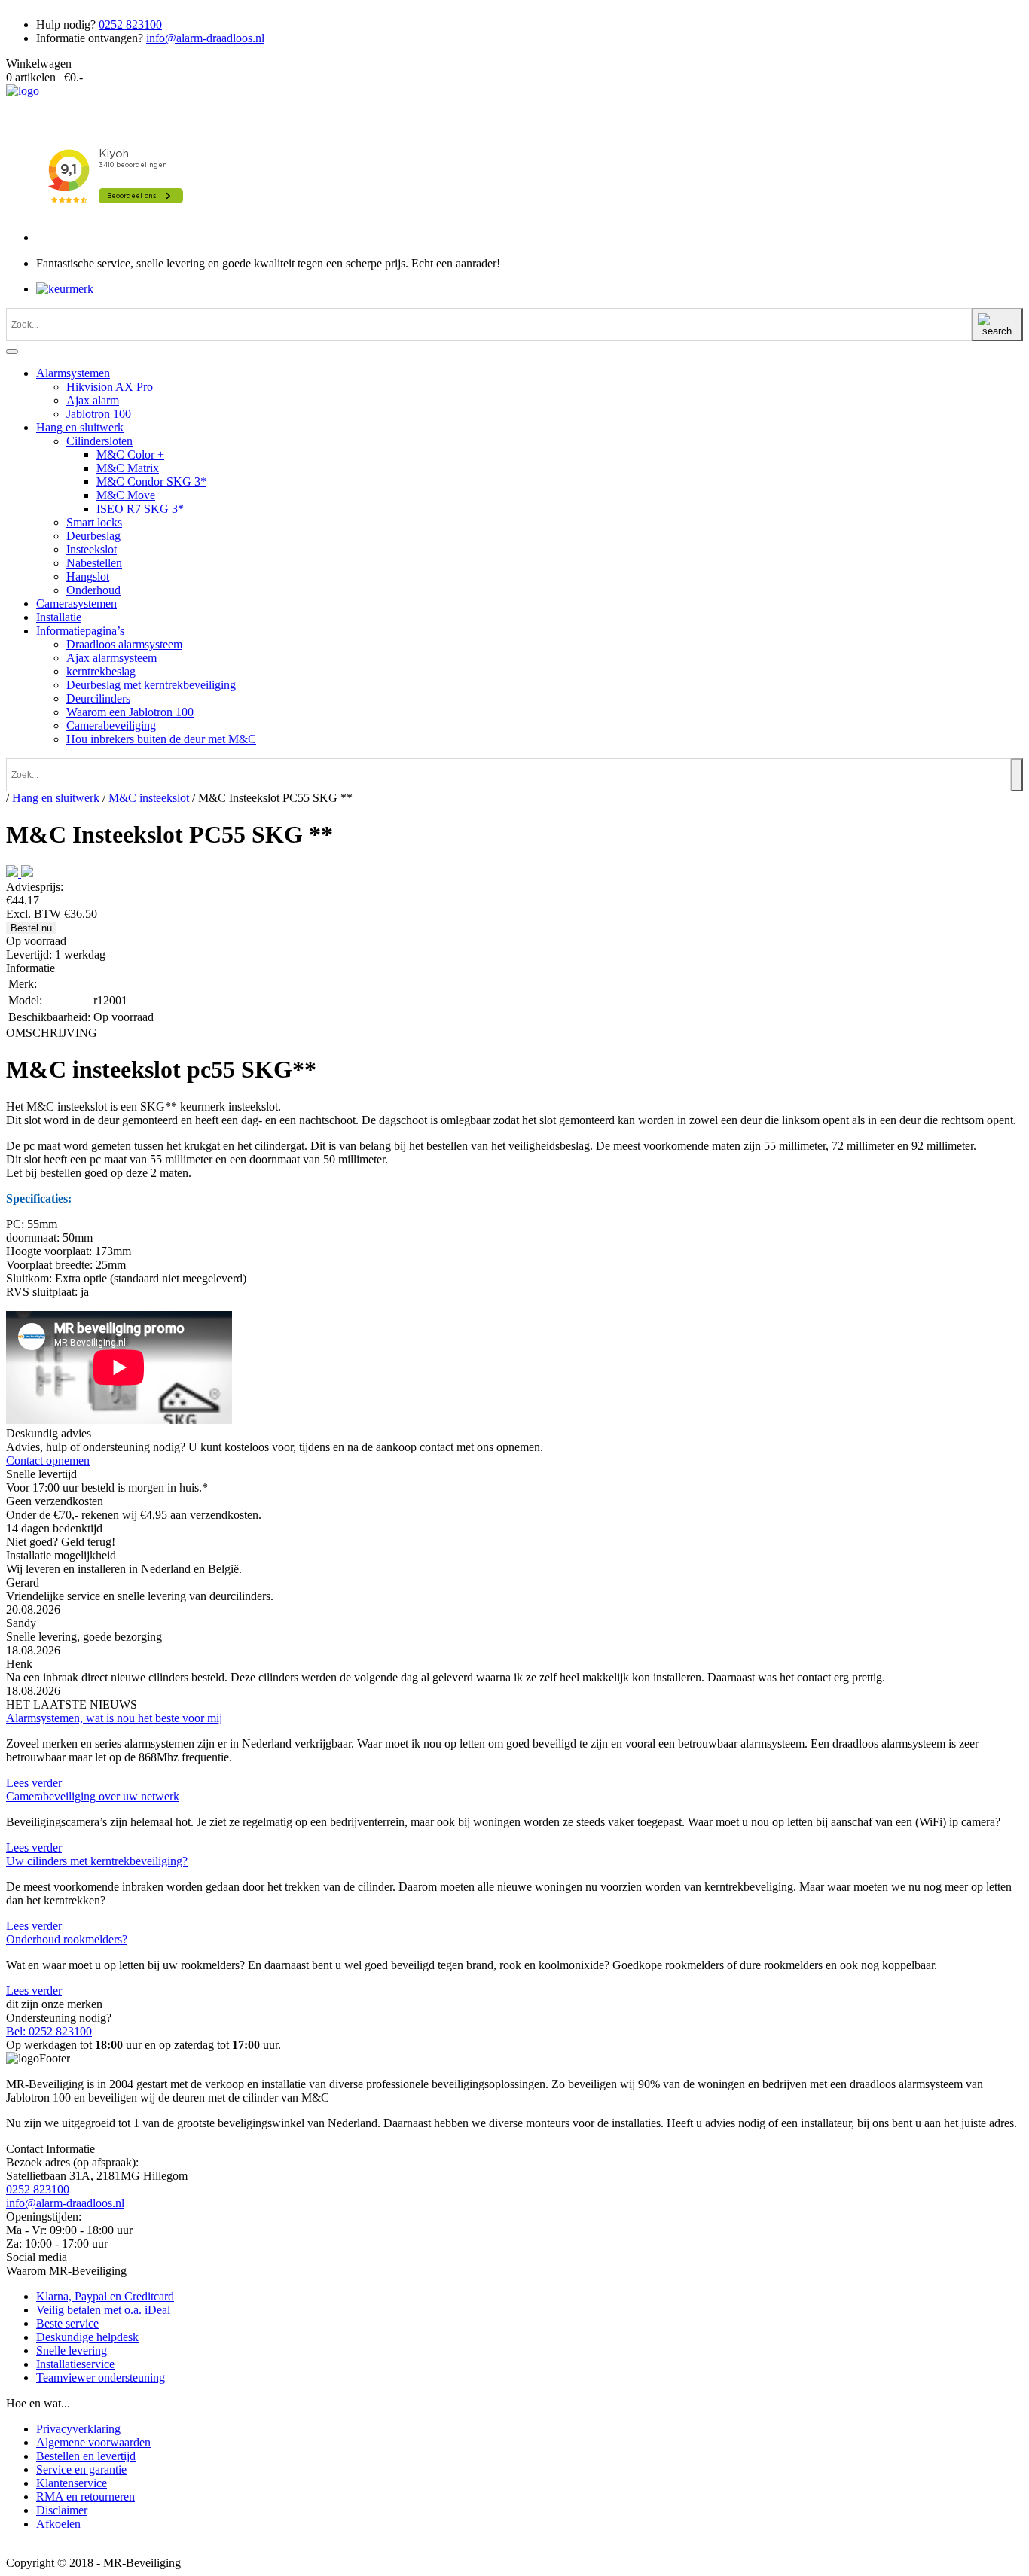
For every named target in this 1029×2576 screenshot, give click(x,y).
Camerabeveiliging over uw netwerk (93, 1796)
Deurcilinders (98, 698)
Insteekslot (92, 549)
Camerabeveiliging (111, 726)
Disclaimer (62, 2510)
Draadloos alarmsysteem (124, 644)
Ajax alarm (93, 400)
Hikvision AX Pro (110, 387)
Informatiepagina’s (80, 631)
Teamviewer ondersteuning (101, 2378)
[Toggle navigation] (12, 352)
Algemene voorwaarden (93, 2442)
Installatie (59, 617)
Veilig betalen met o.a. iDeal (103, 2310)
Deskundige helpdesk (87, 2337)
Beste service (67, 2323)
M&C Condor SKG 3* (151, 482)
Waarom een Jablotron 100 (130, 712)
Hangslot (88, 576)
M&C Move (126, 495)
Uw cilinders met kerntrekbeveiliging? (97, 1861)
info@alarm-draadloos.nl (205, 38)
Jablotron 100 (99, 414)
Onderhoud (93, 590)
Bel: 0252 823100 (49, 2031)
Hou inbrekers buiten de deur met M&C (161, 739)
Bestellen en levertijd (86, 2456)
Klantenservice (72, 2483)
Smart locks (94, 522)
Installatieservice (75, 2364)
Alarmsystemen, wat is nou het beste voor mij (114, 1718)
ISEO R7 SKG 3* (140, 509)
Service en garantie (81, 2469)
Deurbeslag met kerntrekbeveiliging (151, 685)
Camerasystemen (76, 604)
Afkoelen (58, 2524)
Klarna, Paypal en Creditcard (105, 2296)
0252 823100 (130, 24)
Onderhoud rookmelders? (67, 1939)
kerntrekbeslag (101, 671)
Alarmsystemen (73, 373)
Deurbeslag (93, 536)
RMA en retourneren (85, 2497)
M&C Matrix (128, 468)
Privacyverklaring (78, 2429)
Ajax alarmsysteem (111, 658)
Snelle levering (72, 2350)
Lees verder (34, 1783)
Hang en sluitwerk (80, 427)
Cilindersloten (99, 441)
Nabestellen (94, 563)
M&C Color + (130, 454)
